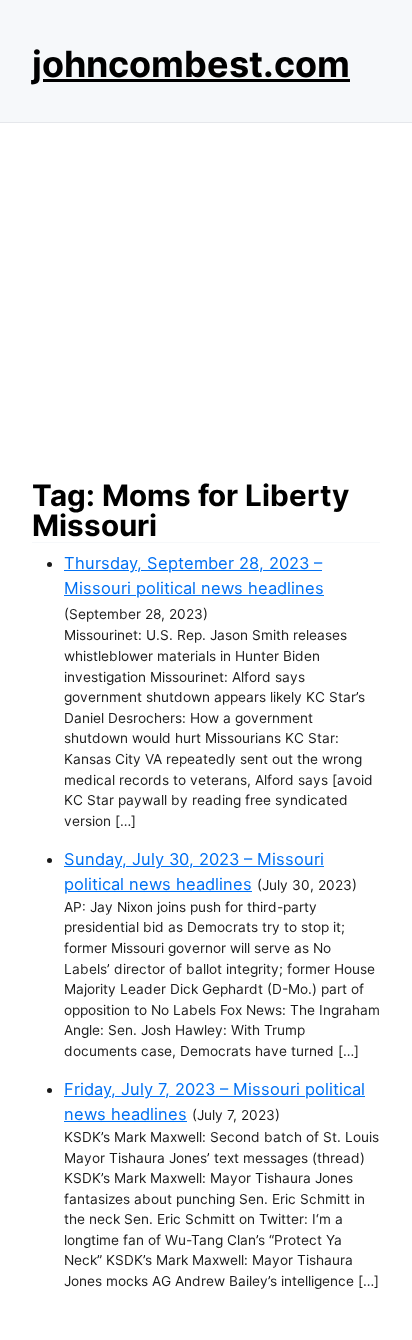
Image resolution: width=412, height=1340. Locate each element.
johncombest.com (191, 64)
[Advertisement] (206, 295)
